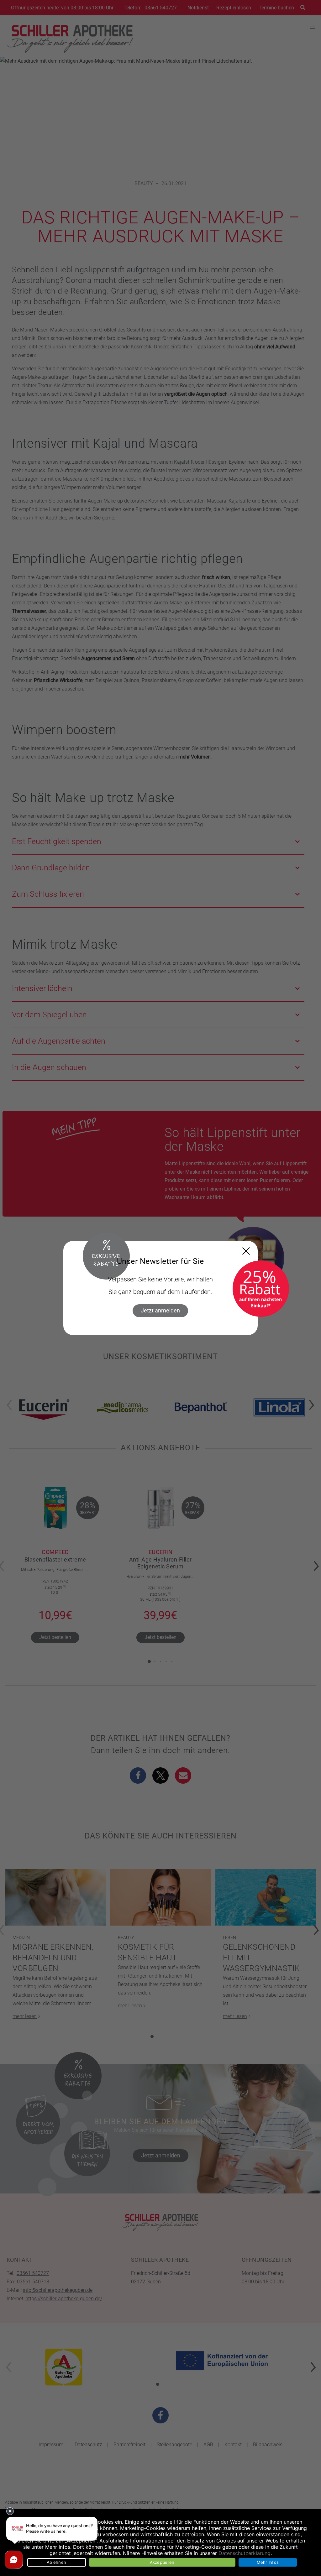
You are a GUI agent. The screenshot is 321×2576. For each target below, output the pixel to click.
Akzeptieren (162, 2562)
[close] (246, 1251)
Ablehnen (56, 2562)
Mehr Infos (268, 2562)
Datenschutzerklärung (245, 2553)
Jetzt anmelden (160, 1310)
